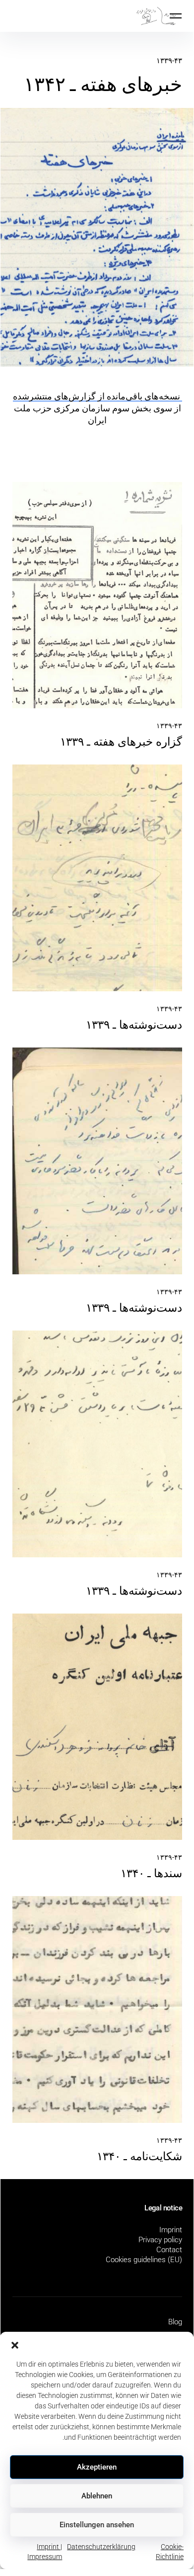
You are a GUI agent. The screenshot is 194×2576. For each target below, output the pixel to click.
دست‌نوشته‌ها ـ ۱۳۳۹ (134, 1025)
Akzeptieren (97, 2467)
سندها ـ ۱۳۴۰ (151, 1873)
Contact (169, 2250)
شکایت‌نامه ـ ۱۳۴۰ (139, 2156)
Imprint (171, 2230)
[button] (15, 2344)
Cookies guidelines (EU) (144, 2260)
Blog (175, 2322)
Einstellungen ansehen (97, 2525)
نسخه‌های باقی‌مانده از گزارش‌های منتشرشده (97, 396)
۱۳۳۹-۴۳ (169, 61)
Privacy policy (160, 2240)
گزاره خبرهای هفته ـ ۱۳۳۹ (121, 742)
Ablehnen (97, 2496)
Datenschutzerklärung (101, 2547)
